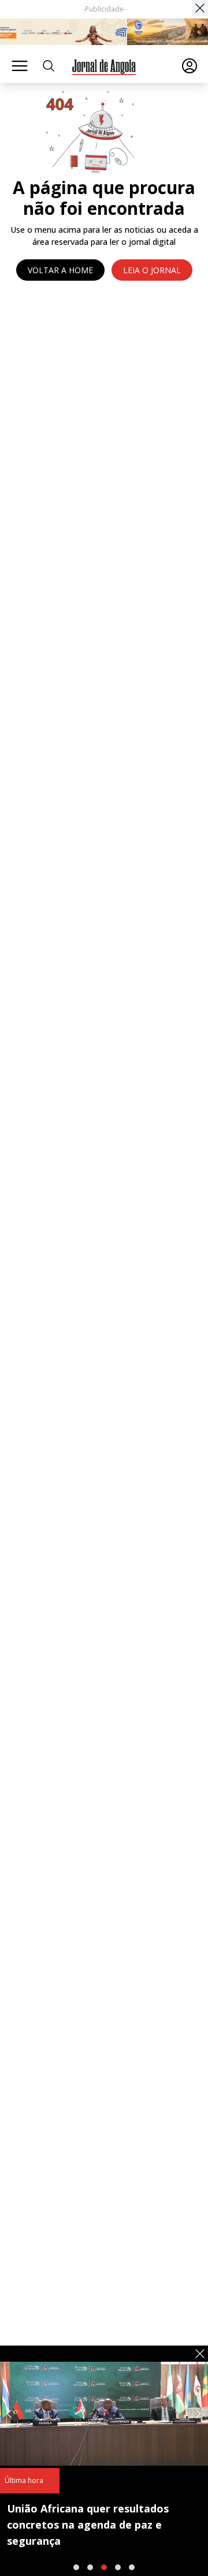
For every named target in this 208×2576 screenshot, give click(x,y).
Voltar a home (60, 270)
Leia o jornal (152, 270)
